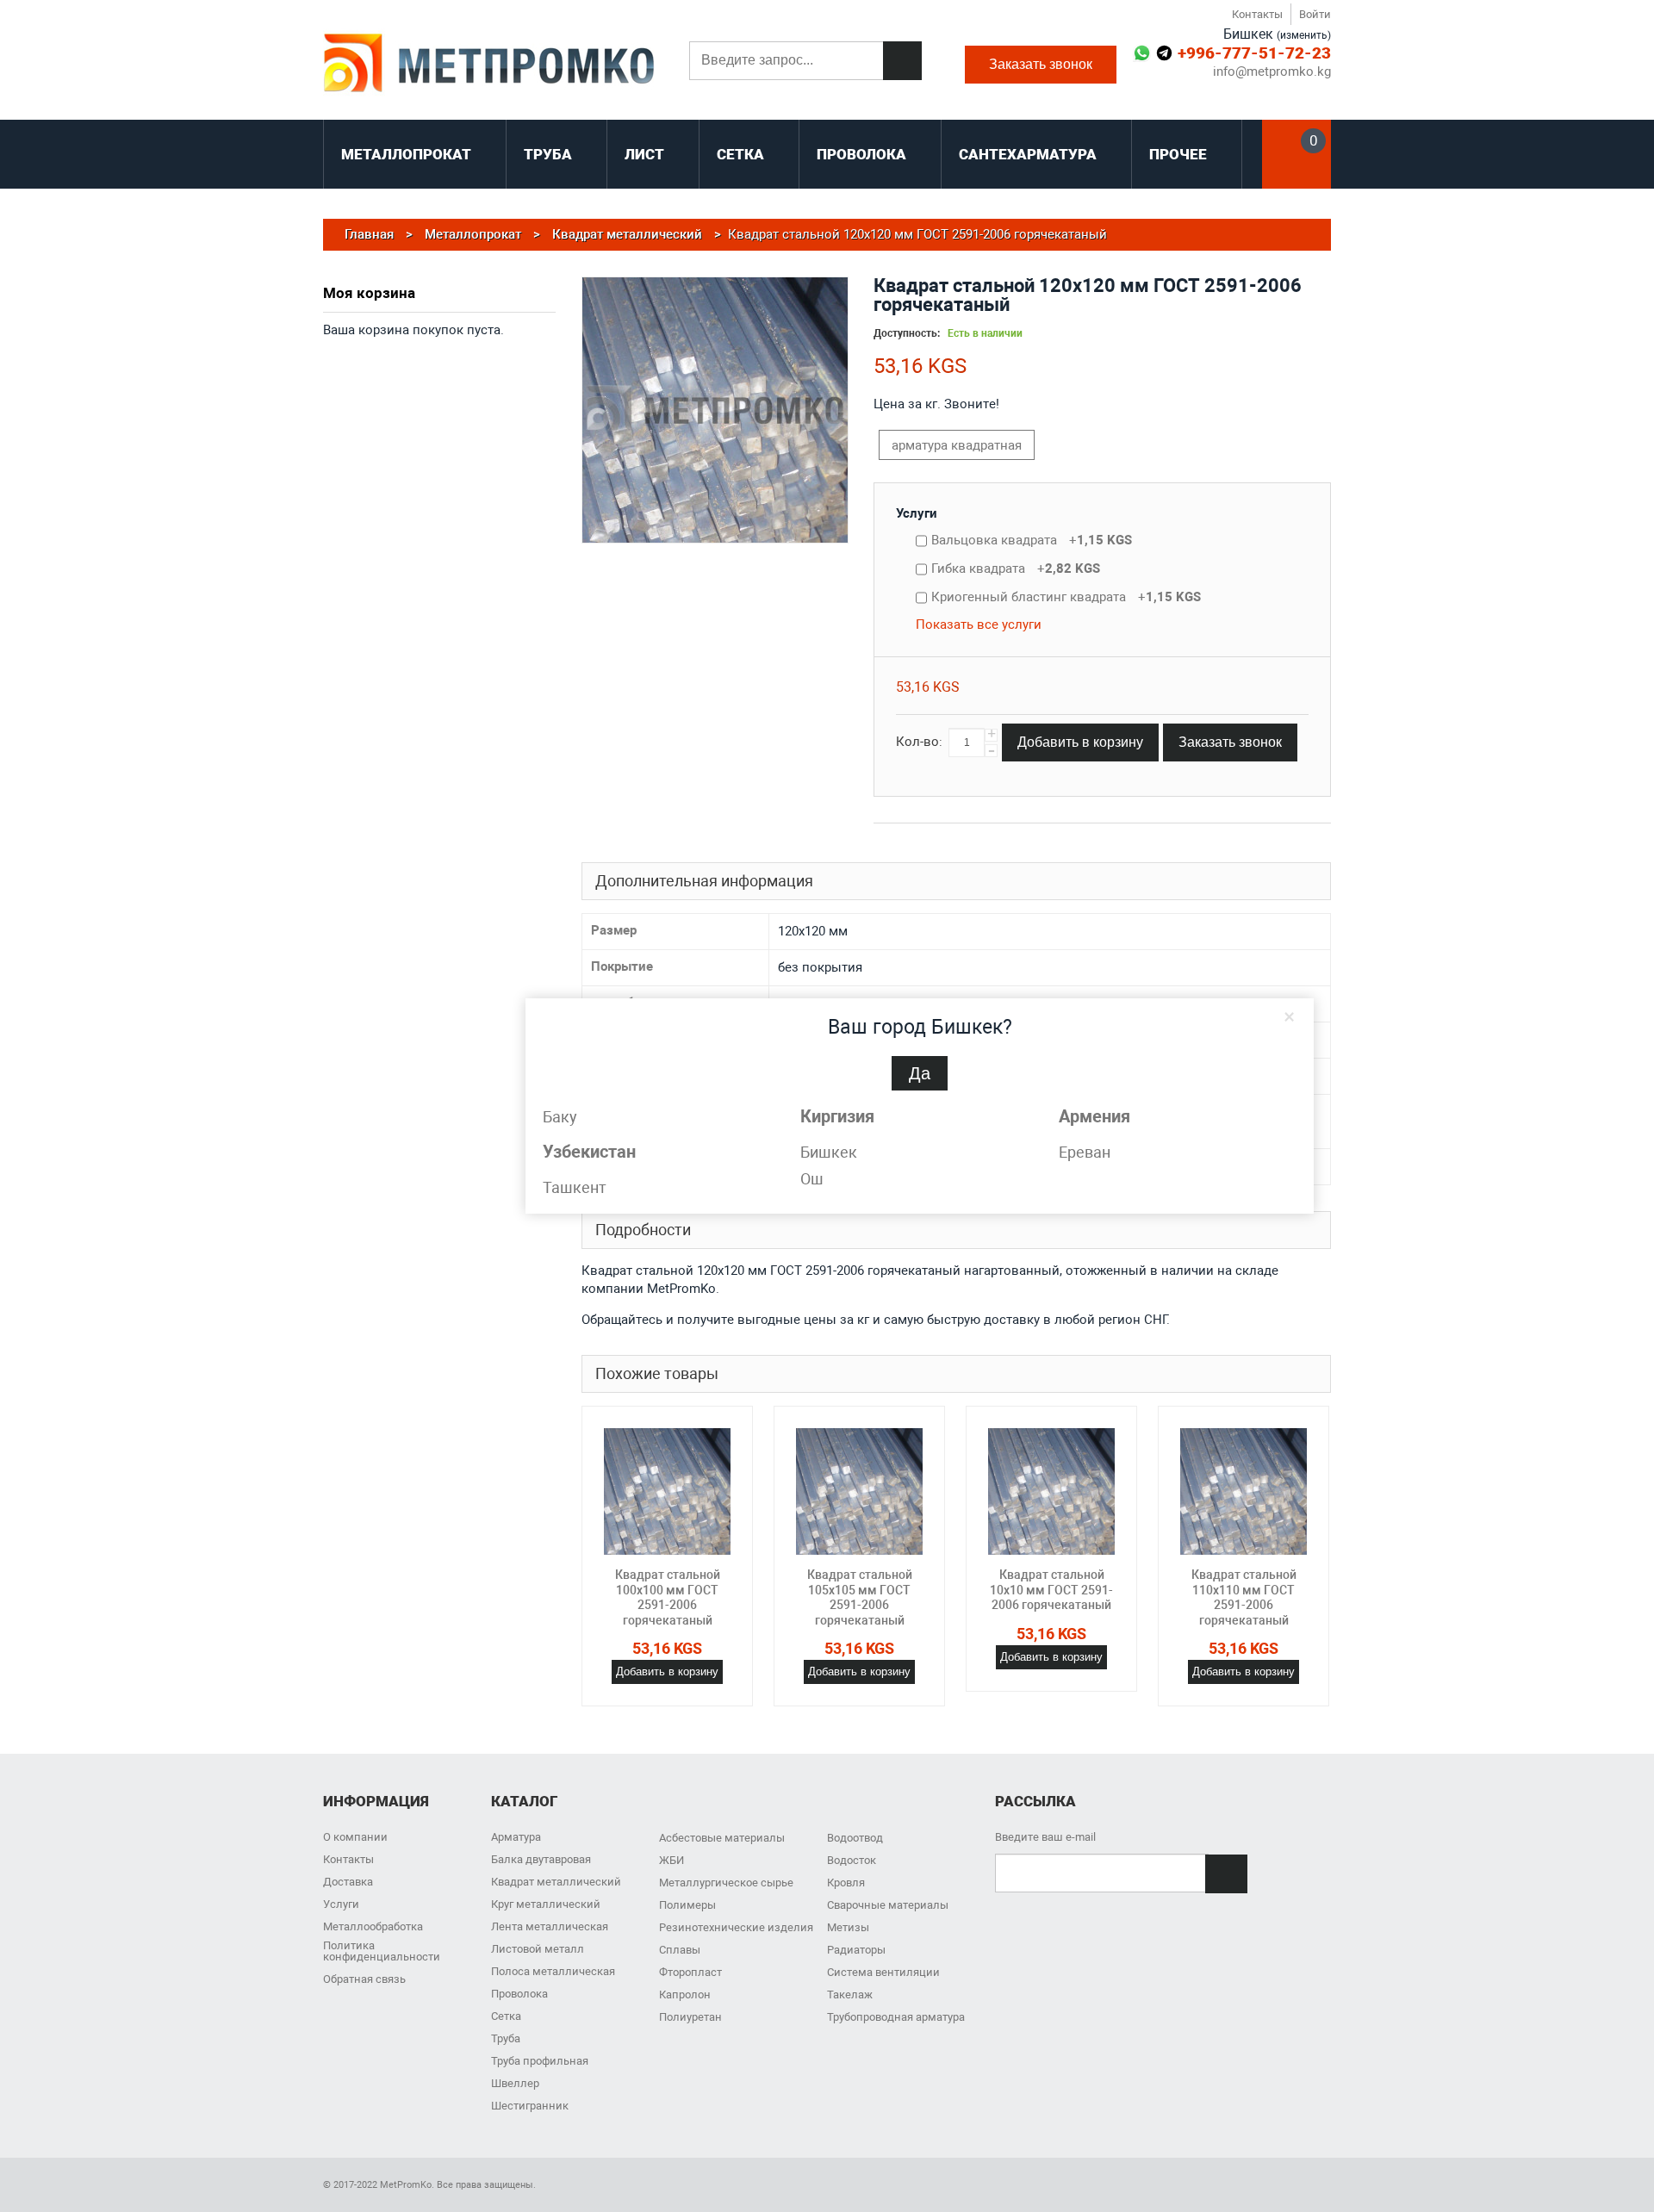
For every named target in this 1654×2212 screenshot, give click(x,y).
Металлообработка (373, 1926)
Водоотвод (855, 1838)
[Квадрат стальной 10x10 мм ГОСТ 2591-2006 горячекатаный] (1051, 1491)
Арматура (516, 1837)
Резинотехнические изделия (736, 1927)
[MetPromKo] (489, 65)
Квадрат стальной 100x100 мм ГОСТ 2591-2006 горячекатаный (668, 1597)
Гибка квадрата (1016, 569)
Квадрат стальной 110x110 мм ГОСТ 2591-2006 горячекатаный (1244, 1597)
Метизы (848, 1927)
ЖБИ (672, 1860)
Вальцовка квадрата (1032, 540)
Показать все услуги (979, 624)
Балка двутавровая (541, 1859)
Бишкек (829, 1152)
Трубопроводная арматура (896, 2017)
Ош (812, 1179)
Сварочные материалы (888, 1905)
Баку (560, 1117)
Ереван (1085, 1152)
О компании (355, 1837)
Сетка (506, 2016)
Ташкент (575, 1187)
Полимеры (687, 1905)
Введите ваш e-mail (1045, 1837)
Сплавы (680, 1950)
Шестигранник (530, 2106)
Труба (506, 2038)
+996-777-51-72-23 (1254, 53)
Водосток (852, 1860)
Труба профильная (540, 2061)
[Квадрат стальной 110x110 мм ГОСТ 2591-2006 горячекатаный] (1244, 1491)
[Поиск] (902, 61)
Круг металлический (546, 1904)
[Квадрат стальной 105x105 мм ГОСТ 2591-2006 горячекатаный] (859, 1491)
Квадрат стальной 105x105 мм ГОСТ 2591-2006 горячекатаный (860, 1597)
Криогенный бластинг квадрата (1066, 597)
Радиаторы (856, 1950)
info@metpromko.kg (1272, 72)
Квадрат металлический (556, 1882)
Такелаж (850, 1995)
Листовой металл (538, 1949)
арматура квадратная (957, 445)
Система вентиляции (883, 1972)
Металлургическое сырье (726, 1883)
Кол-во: (919, 742)
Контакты (1257, 14)
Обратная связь (364, 1979)
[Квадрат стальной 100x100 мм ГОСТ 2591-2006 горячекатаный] (667, 1491)
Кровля (846, 1883)
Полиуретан (690, 2017)
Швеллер (515, 2083)
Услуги (917, 513)
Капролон (685, 1995)
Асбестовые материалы (722, 1838)
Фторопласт (690, 1972)
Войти (1315, 14)
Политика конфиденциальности (382, 1951)
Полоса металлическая (553, 1971)
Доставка (348, 1882)
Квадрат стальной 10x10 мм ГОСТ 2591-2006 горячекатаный (1051, 1590)
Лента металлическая (550, 1926)
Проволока (519, 1994)
